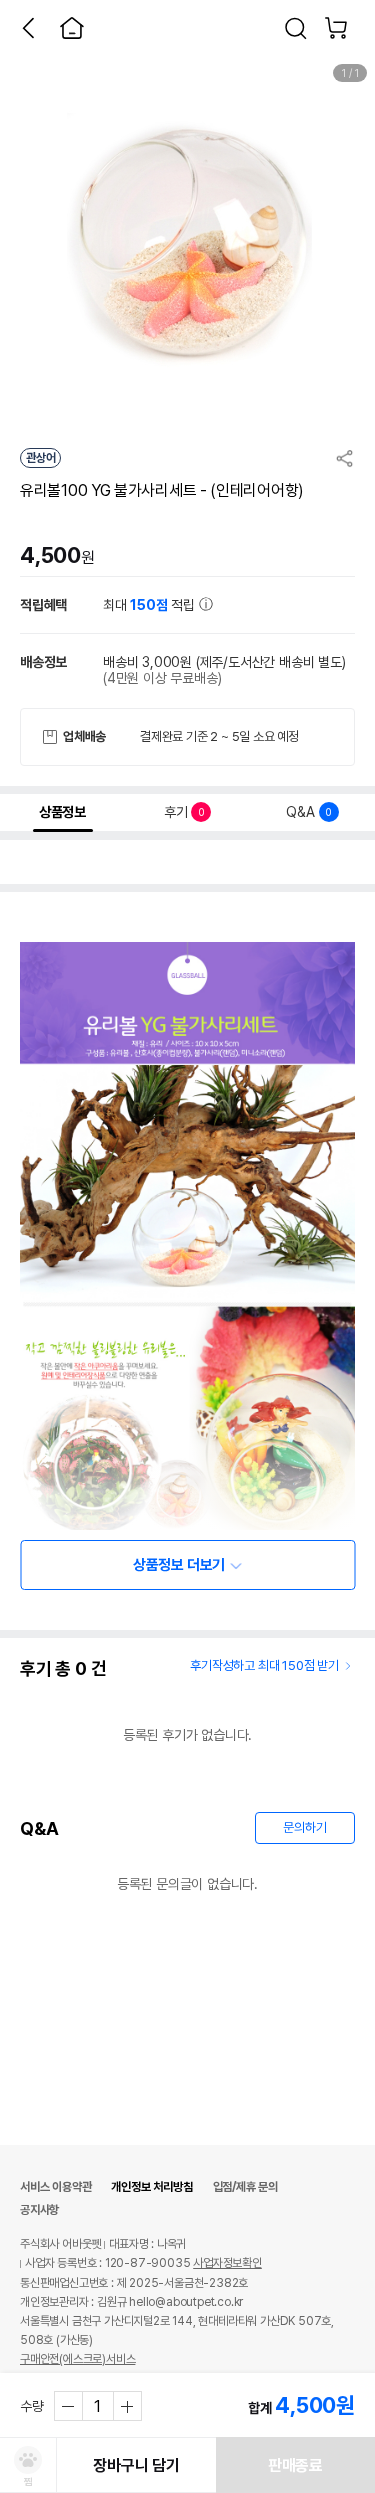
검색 (296, 28)
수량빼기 (69, 2406)
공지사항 (39, 2210)
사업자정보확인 (227, 2263)
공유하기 (345, 458)
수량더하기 (127, 2406)
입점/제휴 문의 (245, 2187)
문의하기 (304, 1827)
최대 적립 (151, 605)
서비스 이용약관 (55, 2187)
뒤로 (28, 28)
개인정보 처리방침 (151, 2187)
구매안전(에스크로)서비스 (77, 2359)
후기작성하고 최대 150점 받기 (264, 1665)
